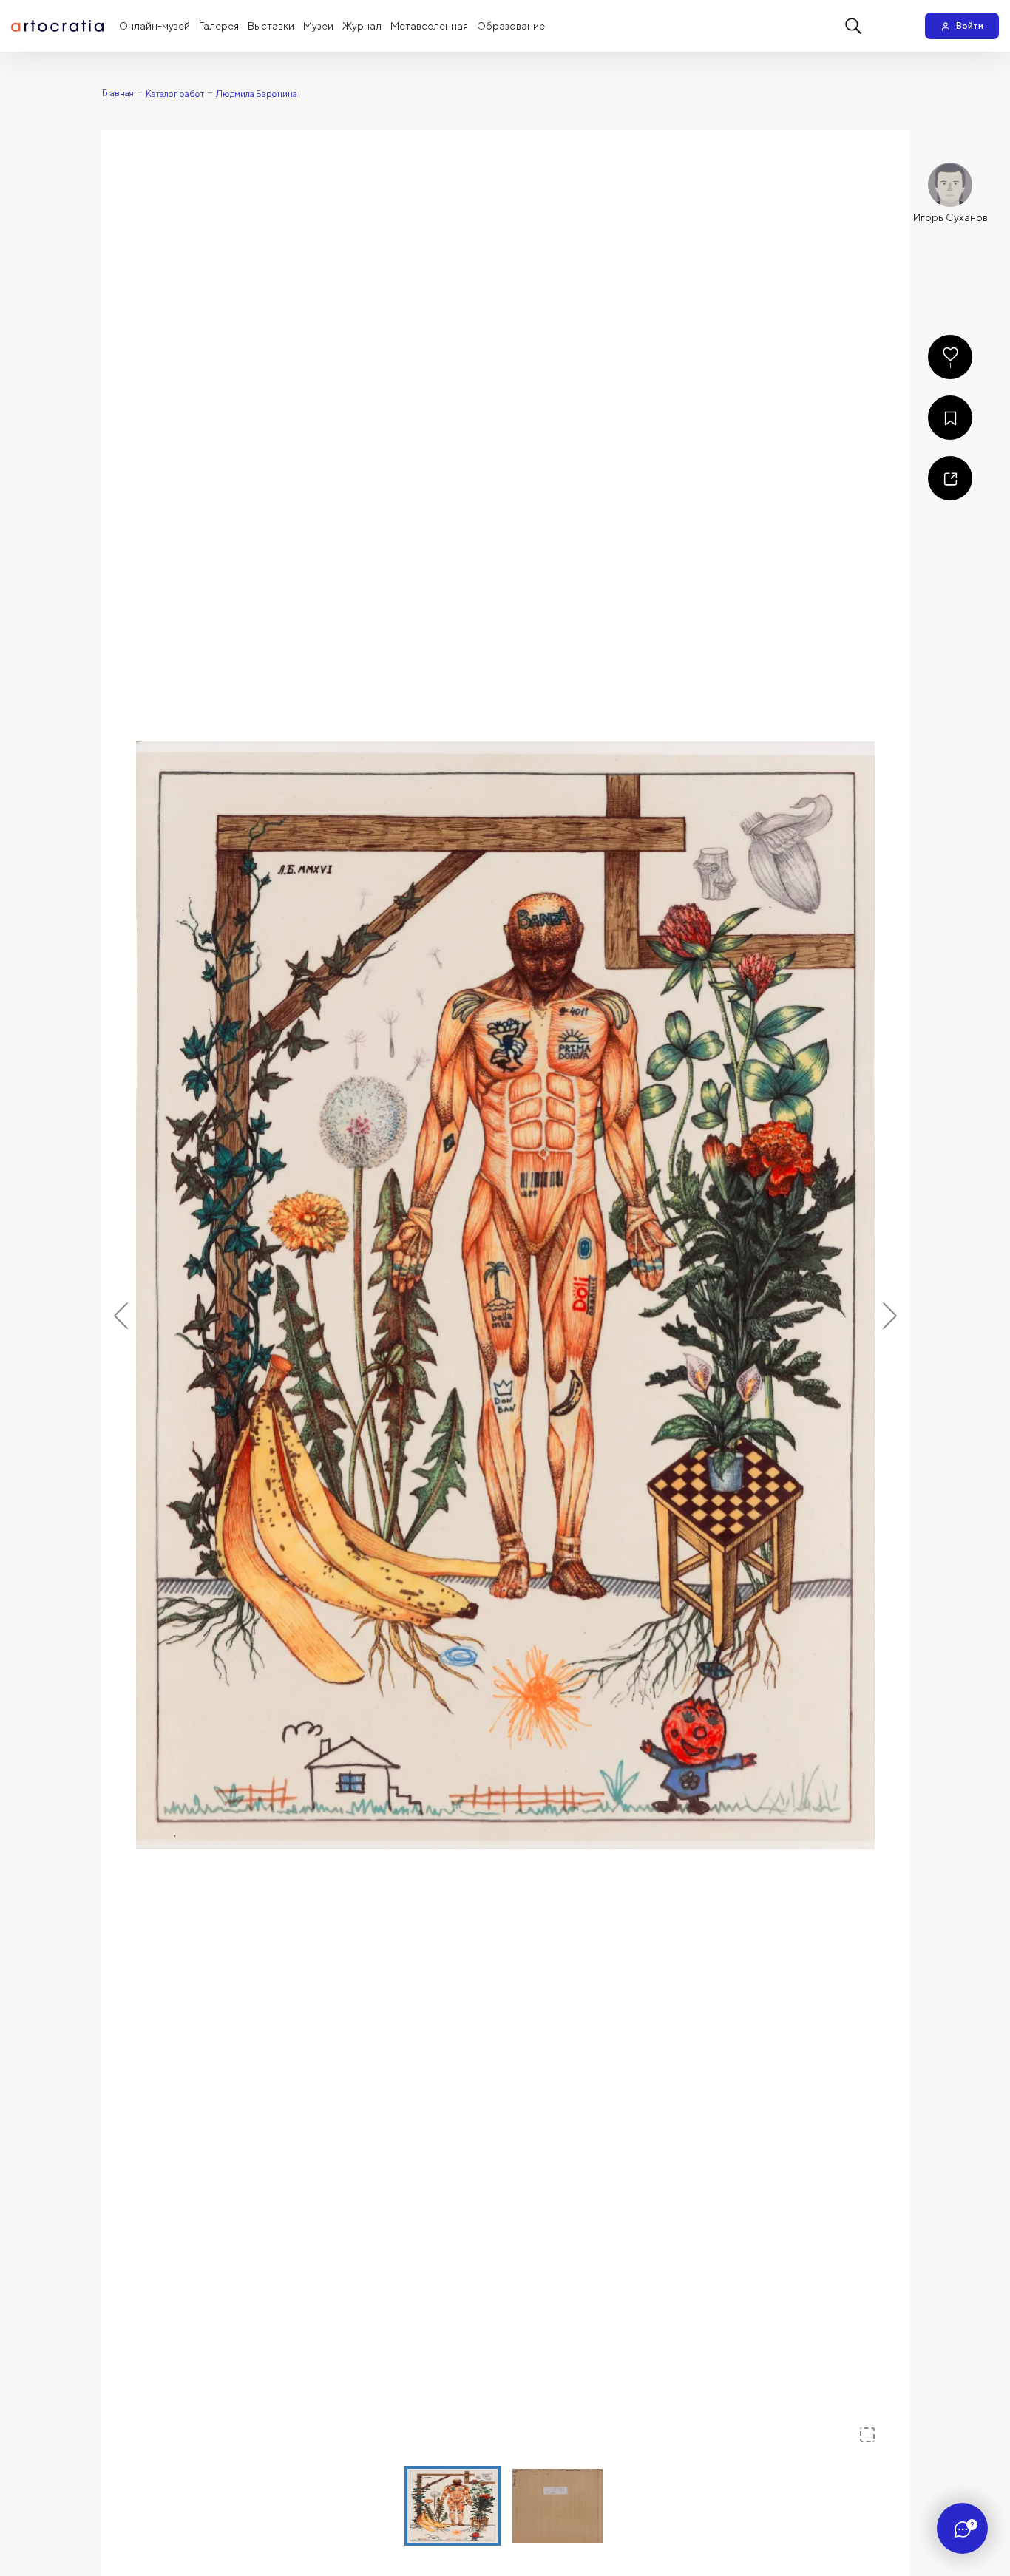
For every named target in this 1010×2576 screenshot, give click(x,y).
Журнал (362, 26)
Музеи (318, 26)
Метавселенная (429, 26)
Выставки (271, 26)
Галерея (219, 26)
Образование (511, 26)
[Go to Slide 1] (453, 2506)
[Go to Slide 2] (557, 2506)
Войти (970, 26)
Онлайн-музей (155, 26)
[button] (505, 1295)
